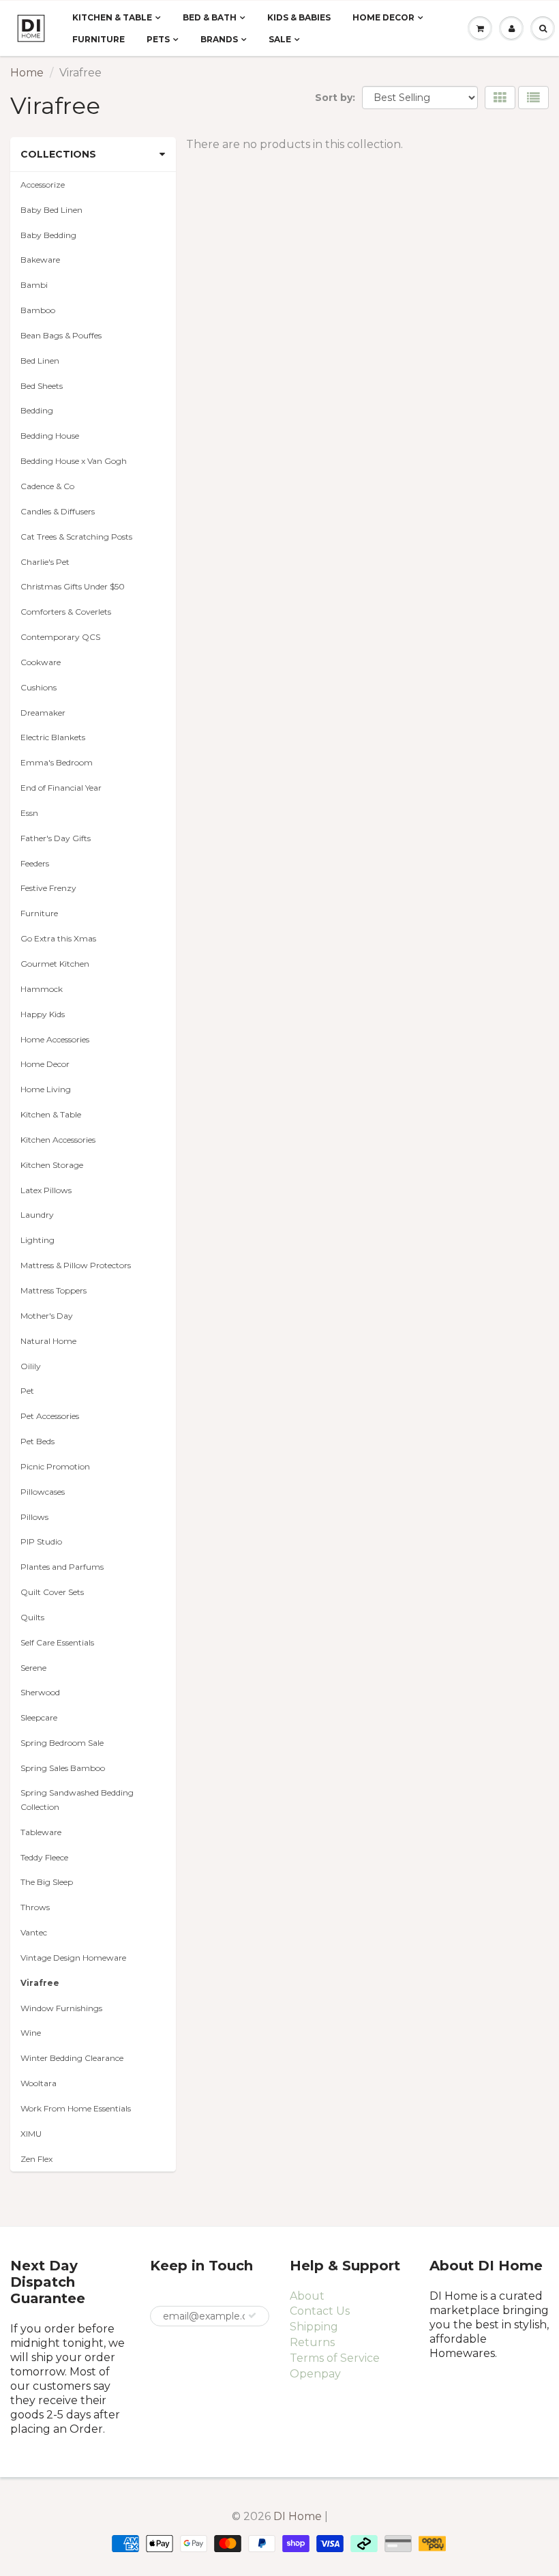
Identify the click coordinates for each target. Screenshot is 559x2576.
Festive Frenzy (48, 888)
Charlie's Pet (45, 562)
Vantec (34, 1932)
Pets (158, 39)
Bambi (34, 285)
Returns (312, 2342)
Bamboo (38, 310)
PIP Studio (41, 1541)
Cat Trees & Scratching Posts (76, 537)
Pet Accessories (50, 1416)
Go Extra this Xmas (58, 938)
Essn (29, 813)
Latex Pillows (46, 1190)
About (307, 2296)
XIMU (31, 2134)
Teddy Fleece (44, 1857)
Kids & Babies (299, 17)
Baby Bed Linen (51, 210)
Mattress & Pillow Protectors (76, 1265)
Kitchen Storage (52, 1165)
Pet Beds (37, 1441)
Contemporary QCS (60, 637)
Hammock (42, 989)
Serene (33, 1668)
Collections (58, 154)
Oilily (31, 1366)
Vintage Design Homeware (73, 1958)
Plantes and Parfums (62, 1567)
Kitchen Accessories (58, 1140)
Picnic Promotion (55, 1466)
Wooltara (39, 2083)
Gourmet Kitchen (55, 964)
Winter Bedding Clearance (72, 2058)
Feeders (35, 863)
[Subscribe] (252, 2315)
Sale (280, 39)
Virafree (40, 1983)
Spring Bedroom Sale (62, 1743)
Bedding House (50, 436)
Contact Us (320, 2311)
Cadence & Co (47, 486)
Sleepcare (39, 1717)
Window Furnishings (61, 2008)
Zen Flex (36, 2159)
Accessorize (43, 185)
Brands (219, 39)
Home (27, 73)
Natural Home (48, 1341)
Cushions (39, 687)
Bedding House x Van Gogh (74, 461)
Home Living (46, 1089)
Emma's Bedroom (57, 762)
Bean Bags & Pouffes (61, 335)
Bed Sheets (42, 386)
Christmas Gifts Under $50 (73, 586)
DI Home (299, 2516)
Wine (31, 2033)
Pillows (34, 1517)
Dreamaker (43, 713)
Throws (35, 1907)
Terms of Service (335, 2358)
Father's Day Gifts (56, 838)
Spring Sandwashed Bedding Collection (77, 1800)
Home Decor (383, 17)
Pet (27, 1391)
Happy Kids (43, 1014)
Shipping (314, 2327)
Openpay (315, 2374)
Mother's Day (47, 1316)
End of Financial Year (61, 788)
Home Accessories (55, 1039)
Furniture (99, 39)
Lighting (37, 1240)
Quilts (32, 1617)
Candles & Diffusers (58, 511)
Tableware (41, 1832)
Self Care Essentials (57, 1642)
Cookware (41, 662)
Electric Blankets (53, 737)
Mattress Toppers (54, 1290)
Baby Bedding (48, 235)
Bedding (37, 410)
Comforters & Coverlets (66, 612)
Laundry (37, 1215)
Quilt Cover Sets (52, 1592)
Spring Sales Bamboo (63, 1768)
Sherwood (40, 1692)
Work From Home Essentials (76, 2108)
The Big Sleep (47, 1882)
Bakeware (40, 260)
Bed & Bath (210, 17)
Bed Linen (40, 361)
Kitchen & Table (112, 17)
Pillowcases (43, 1492)
